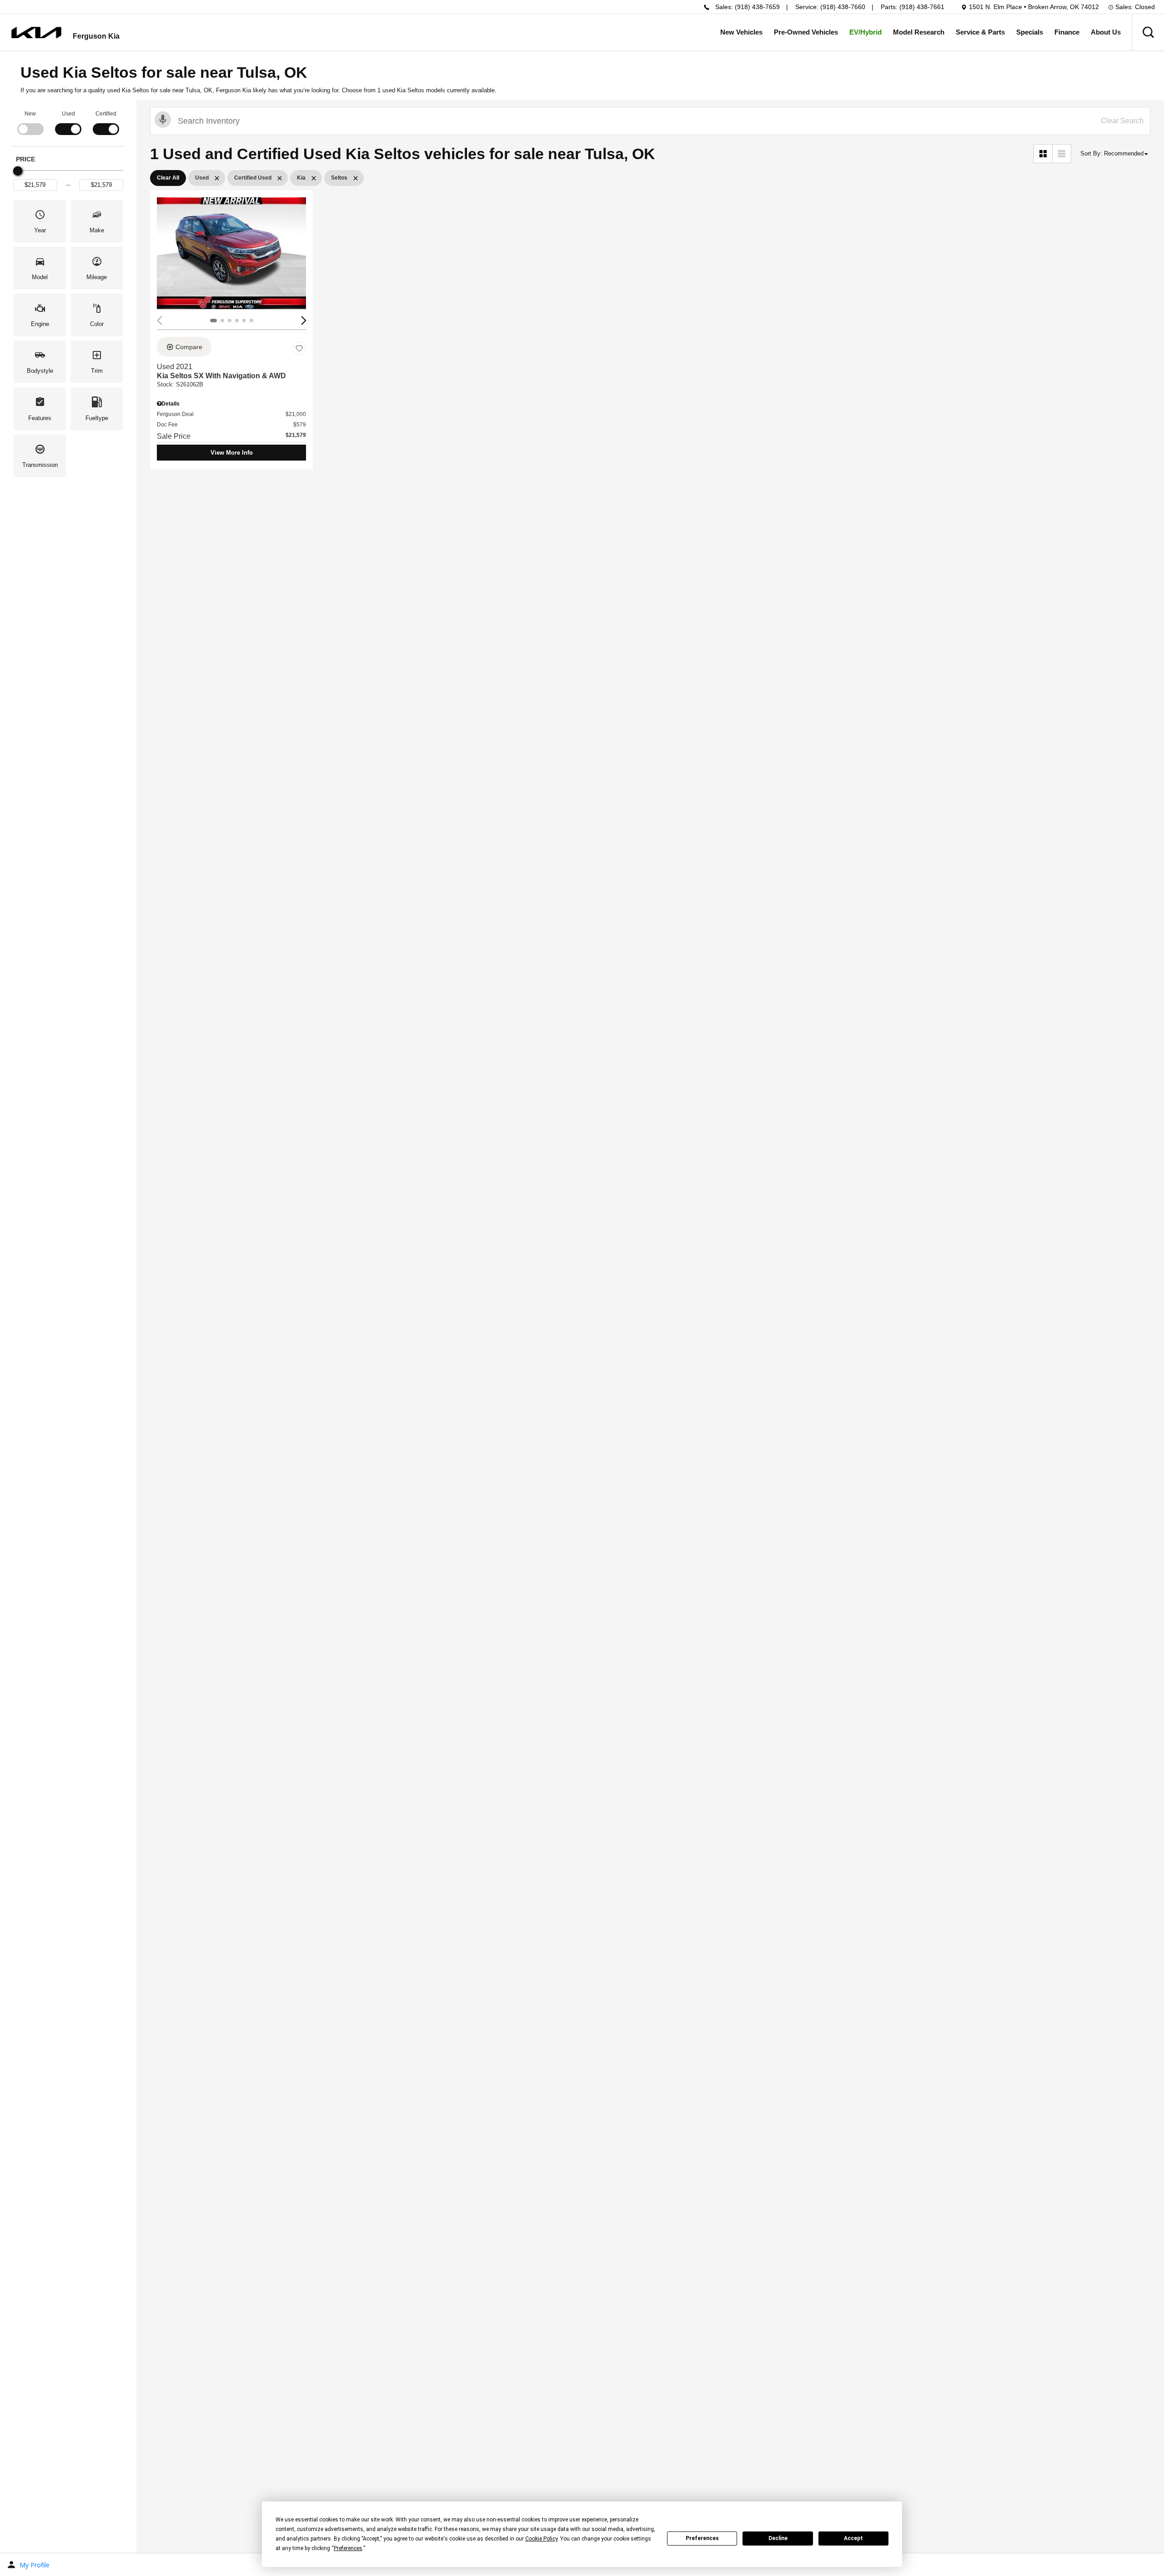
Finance (1067, 32)
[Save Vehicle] (299, 348)
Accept (853, 2538)
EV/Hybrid (865, 32)
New (30, 114)
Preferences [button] (348, 2548)
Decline (778, 2538)
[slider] (18, 171)
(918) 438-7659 (757, 7)
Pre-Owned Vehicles (806, 32)
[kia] (36, 33)
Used (68, 114)
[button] (1148, 32)
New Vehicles (741, 32)
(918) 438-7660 (843, 7)
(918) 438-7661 (922, 7)
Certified (106, 114)
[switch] (30, 122)
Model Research (919, 32)
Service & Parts (980, 32)
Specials (1030, 32)
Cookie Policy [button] (541, 2539)
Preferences (702, 2538)
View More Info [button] (232, 453)
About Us (1106, 32)
